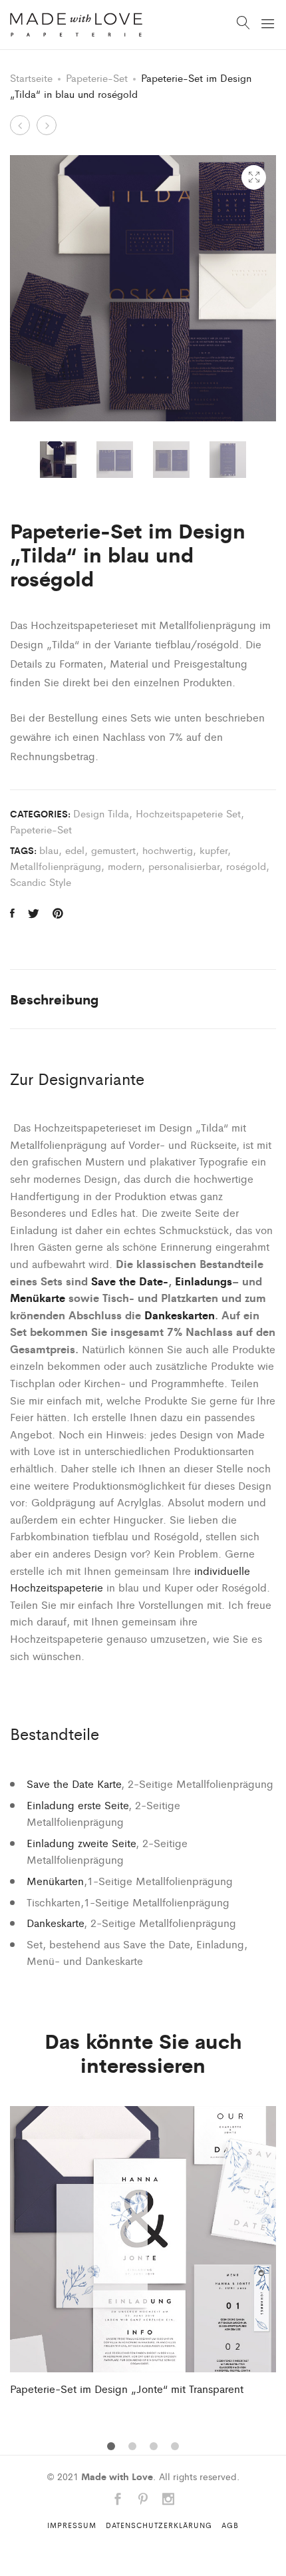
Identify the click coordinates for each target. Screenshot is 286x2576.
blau (49, 850)
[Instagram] (168, 2500)
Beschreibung (55, 999)
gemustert (113, 850)
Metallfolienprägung (56, 866)
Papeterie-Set (97, 78)
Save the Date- (130, 1281)
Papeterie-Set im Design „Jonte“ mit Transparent (127, 2389)
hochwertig (168, 850)
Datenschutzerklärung (159, 2525)
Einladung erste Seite (77, 1805)
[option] (58, 460)
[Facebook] (118, 2500)
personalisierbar (184, 866)
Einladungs (204, 1281)
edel (75, 850)
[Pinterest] (143, 2500)
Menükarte (38, 1297)
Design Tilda (101, 813)
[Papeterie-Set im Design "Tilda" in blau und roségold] (12, 913)
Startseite (31, 78)
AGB (230, 2525)
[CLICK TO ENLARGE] (254, 177)
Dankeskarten (180, 1315)
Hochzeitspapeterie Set (188, 813)
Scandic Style (41, 882)
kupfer (214, 850)
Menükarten (55, 1881)
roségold (246, 866)
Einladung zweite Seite (81, 1843)
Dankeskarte (55, 1923)
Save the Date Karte (74, 1784)
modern (125, 866)
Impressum (72, 2525)
